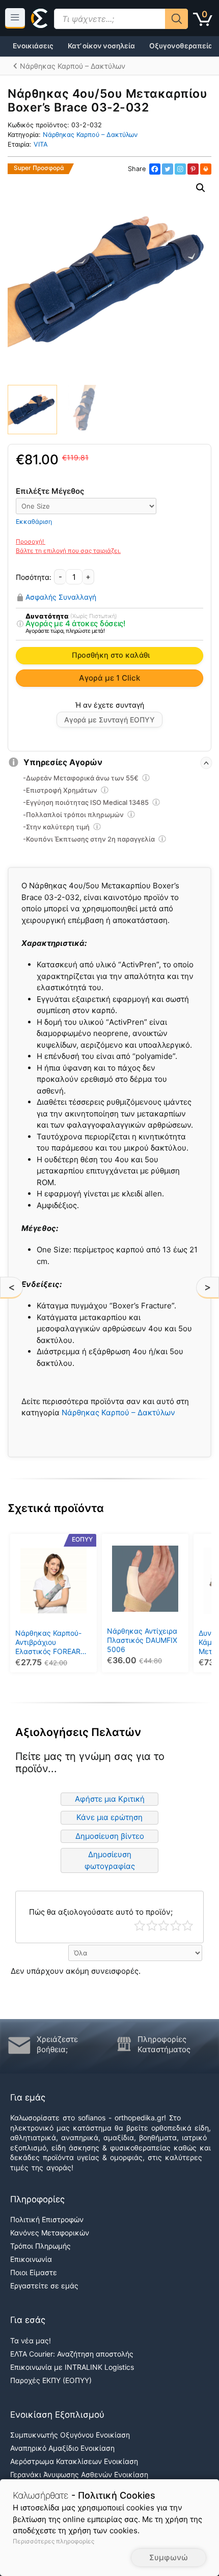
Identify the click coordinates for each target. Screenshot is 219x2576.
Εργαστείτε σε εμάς (44, 2286)
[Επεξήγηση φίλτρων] (20, 624)
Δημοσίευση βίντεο (110, 1836)
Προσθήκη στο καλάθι (111, 655)
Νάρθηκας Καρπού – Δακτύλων (90, 135)
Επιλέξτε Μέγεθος (50, 491)
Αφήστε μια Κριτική (110, 1799)
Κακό (152, 1926)
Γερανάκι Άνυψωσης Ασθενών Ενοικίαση (79, 2474)
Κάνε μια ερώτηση (109, 1817)
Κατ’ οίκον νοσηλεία (101, 46)
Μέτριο (164, 1926)
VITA (41, 144)
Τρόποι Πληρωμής (40, 2246)
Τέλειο (188, 1926)
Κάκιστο (140, 1926)
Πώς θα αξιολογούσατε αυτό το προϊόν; (101, 1912)
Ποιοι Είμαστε (34, 2272)
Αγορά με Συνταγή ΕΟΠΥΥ (109, 720)
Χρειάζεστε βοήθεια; (57, 2044)
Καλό (176, 1926)
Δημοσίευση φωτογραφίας (110, 1860)
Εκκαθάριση (34, 522)
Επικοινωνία (31, 2259)
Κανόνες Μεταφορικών (50, 2233)
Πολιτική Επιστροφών (47, 2219)
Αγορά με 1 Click (109, 678)
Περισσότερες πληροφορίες (53, 2541)
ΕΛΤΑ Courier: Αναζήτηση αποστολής (72, 2354)
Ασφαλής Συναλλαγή (61, 597)
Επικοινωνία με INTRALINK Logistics (72, 2367)
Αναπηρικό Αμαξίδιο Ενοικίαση (62, 2448)
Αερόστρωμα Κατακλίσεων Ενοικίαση (74, 2461)
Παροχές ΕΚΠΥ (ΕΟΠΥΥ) (51, 2380)
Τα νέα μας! (31, 2341)
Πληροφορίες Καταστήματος (164, 2044)
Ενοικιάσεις (33, 46)
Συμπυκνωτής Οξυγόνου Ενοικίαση (70, 2435)
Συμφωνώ (169, 2557)
